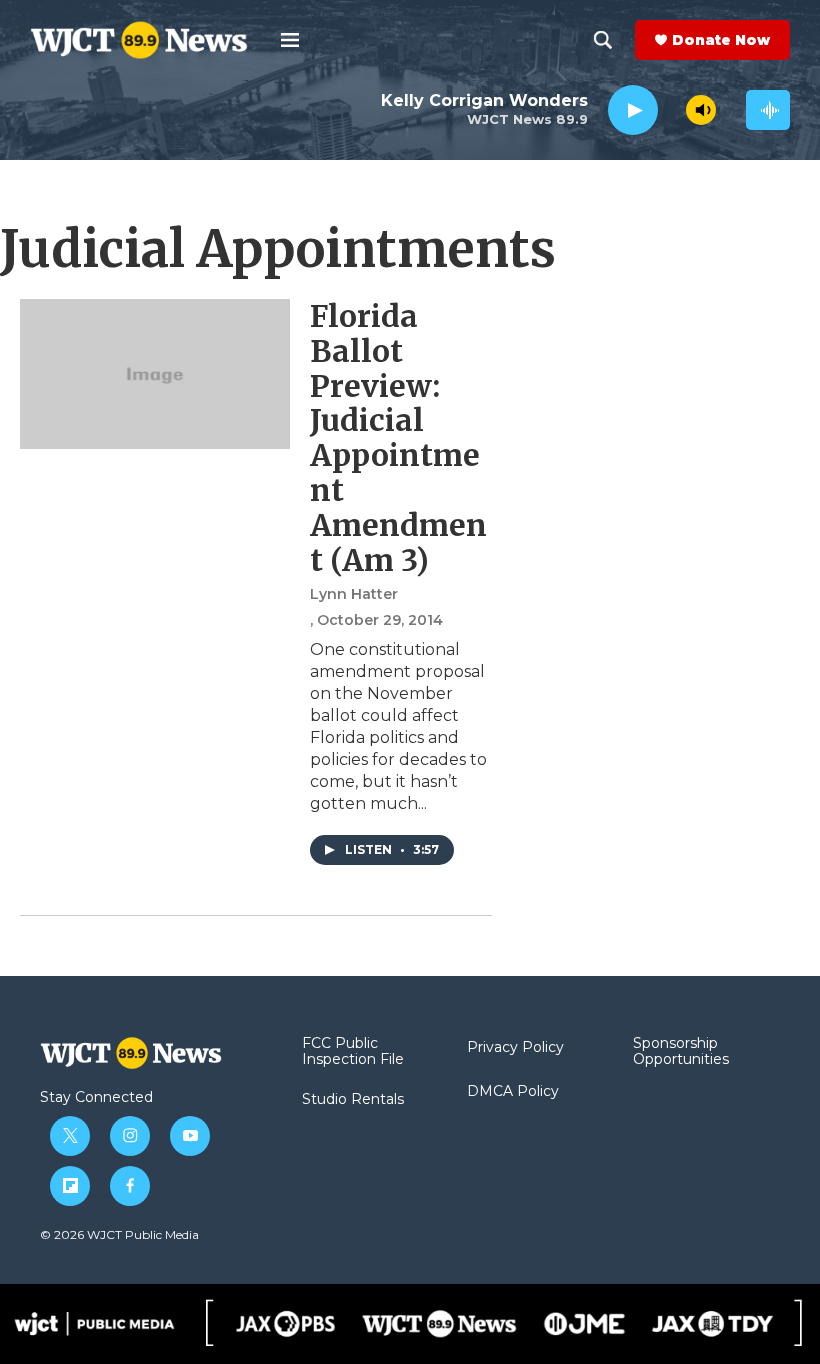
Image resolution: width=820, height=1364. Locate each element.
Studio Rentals (353, 1100)
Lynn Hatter (354, 594)
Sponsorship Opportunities (681, 1052)
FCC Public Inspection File (353, 1052)
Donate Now (721, 40)
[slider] (672, 109)
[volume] (701, 110)
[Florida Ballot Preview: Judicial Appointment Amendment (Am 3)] (155, 374)
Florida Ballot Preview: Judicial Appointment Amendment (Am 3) (398, 438)
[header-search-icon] (603, 40)
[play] (633, 110)
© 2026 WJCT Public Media (119, 1234)
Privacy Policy (515, 1048)
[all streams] (768, 110)
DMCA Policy (513, 1092)
